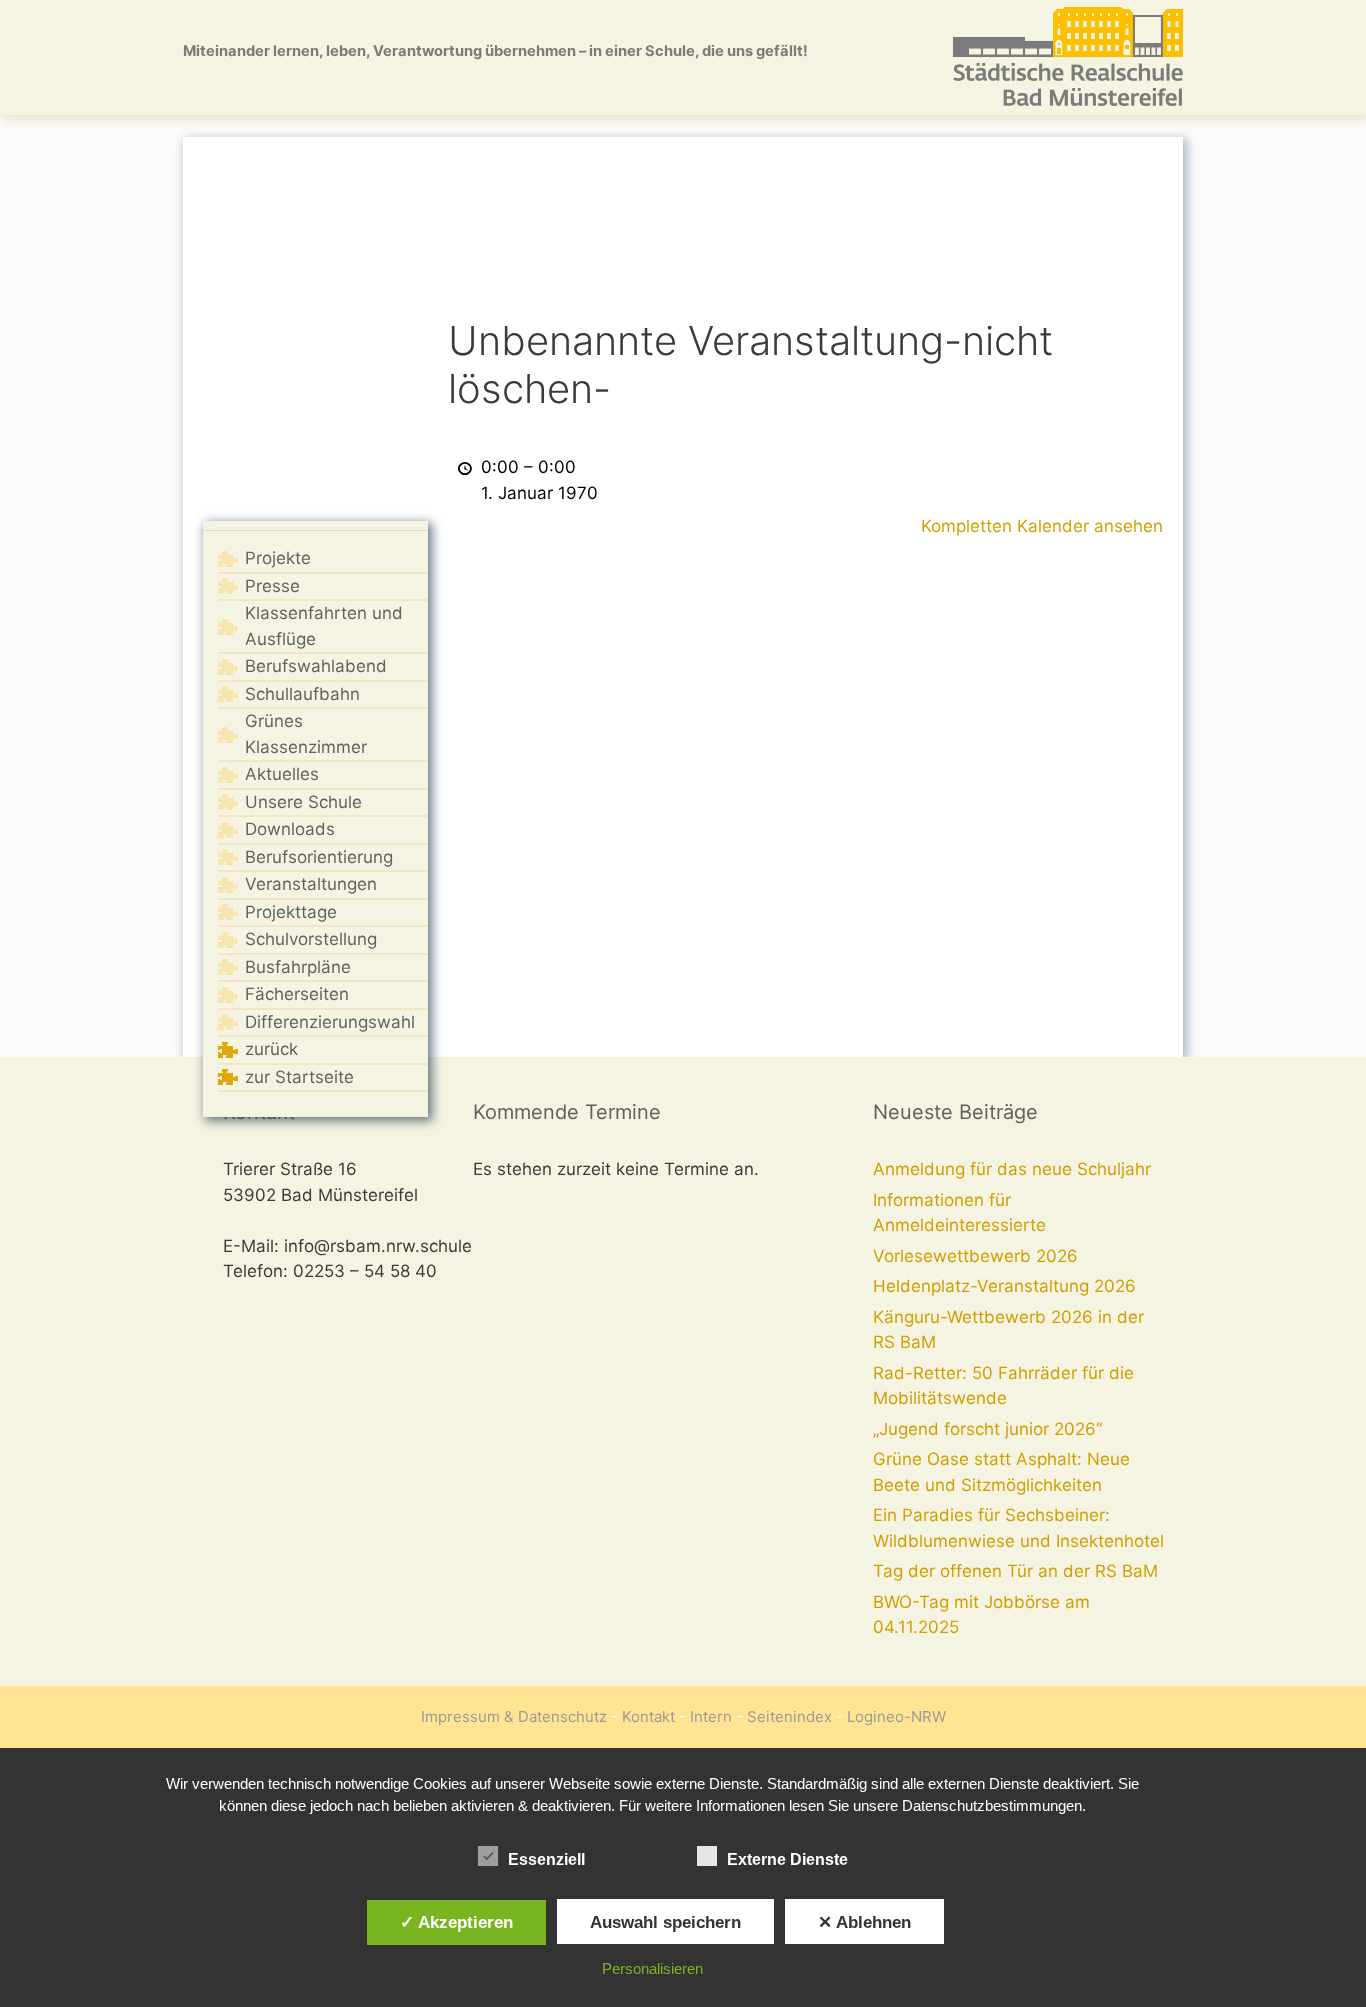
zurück (271, 1049)
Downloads (290, 829)
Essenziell (546, 1859)
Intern (711, 1716)
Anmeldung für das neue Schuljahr (1012, 1169)
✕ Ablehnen (864, 1922)
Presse (272, 586)
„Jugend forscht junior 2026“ (987, 1429)
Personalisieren (652, 1968)
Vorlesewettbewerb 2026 (975, 1256)
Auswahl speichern (665, 1922)
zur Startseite (299, 1077)
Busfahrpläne (298, 967)
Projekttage (291, 912)
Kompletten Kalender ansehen (1042, 526)
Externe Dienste (787, 1859)
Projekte (278, 558)
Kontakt (648, 1716)
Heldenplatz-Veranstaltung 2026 (1004, 1286)
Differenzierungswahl (330, 1022)
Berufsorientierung (319, 857)
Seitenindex (789, 1716)
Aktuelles (282, 774)
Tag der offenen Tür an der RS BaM (1015, 1571)
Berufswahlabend (316, 666)
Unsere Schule (303, 802)
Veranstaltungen (311, 884)
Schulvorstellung (311, 939)
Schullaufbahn (302, 694)
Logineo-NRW (896, 1716)
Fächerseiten (297, 994)
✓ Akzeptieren (456, 1922)
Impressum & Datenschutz (514, 1716)
